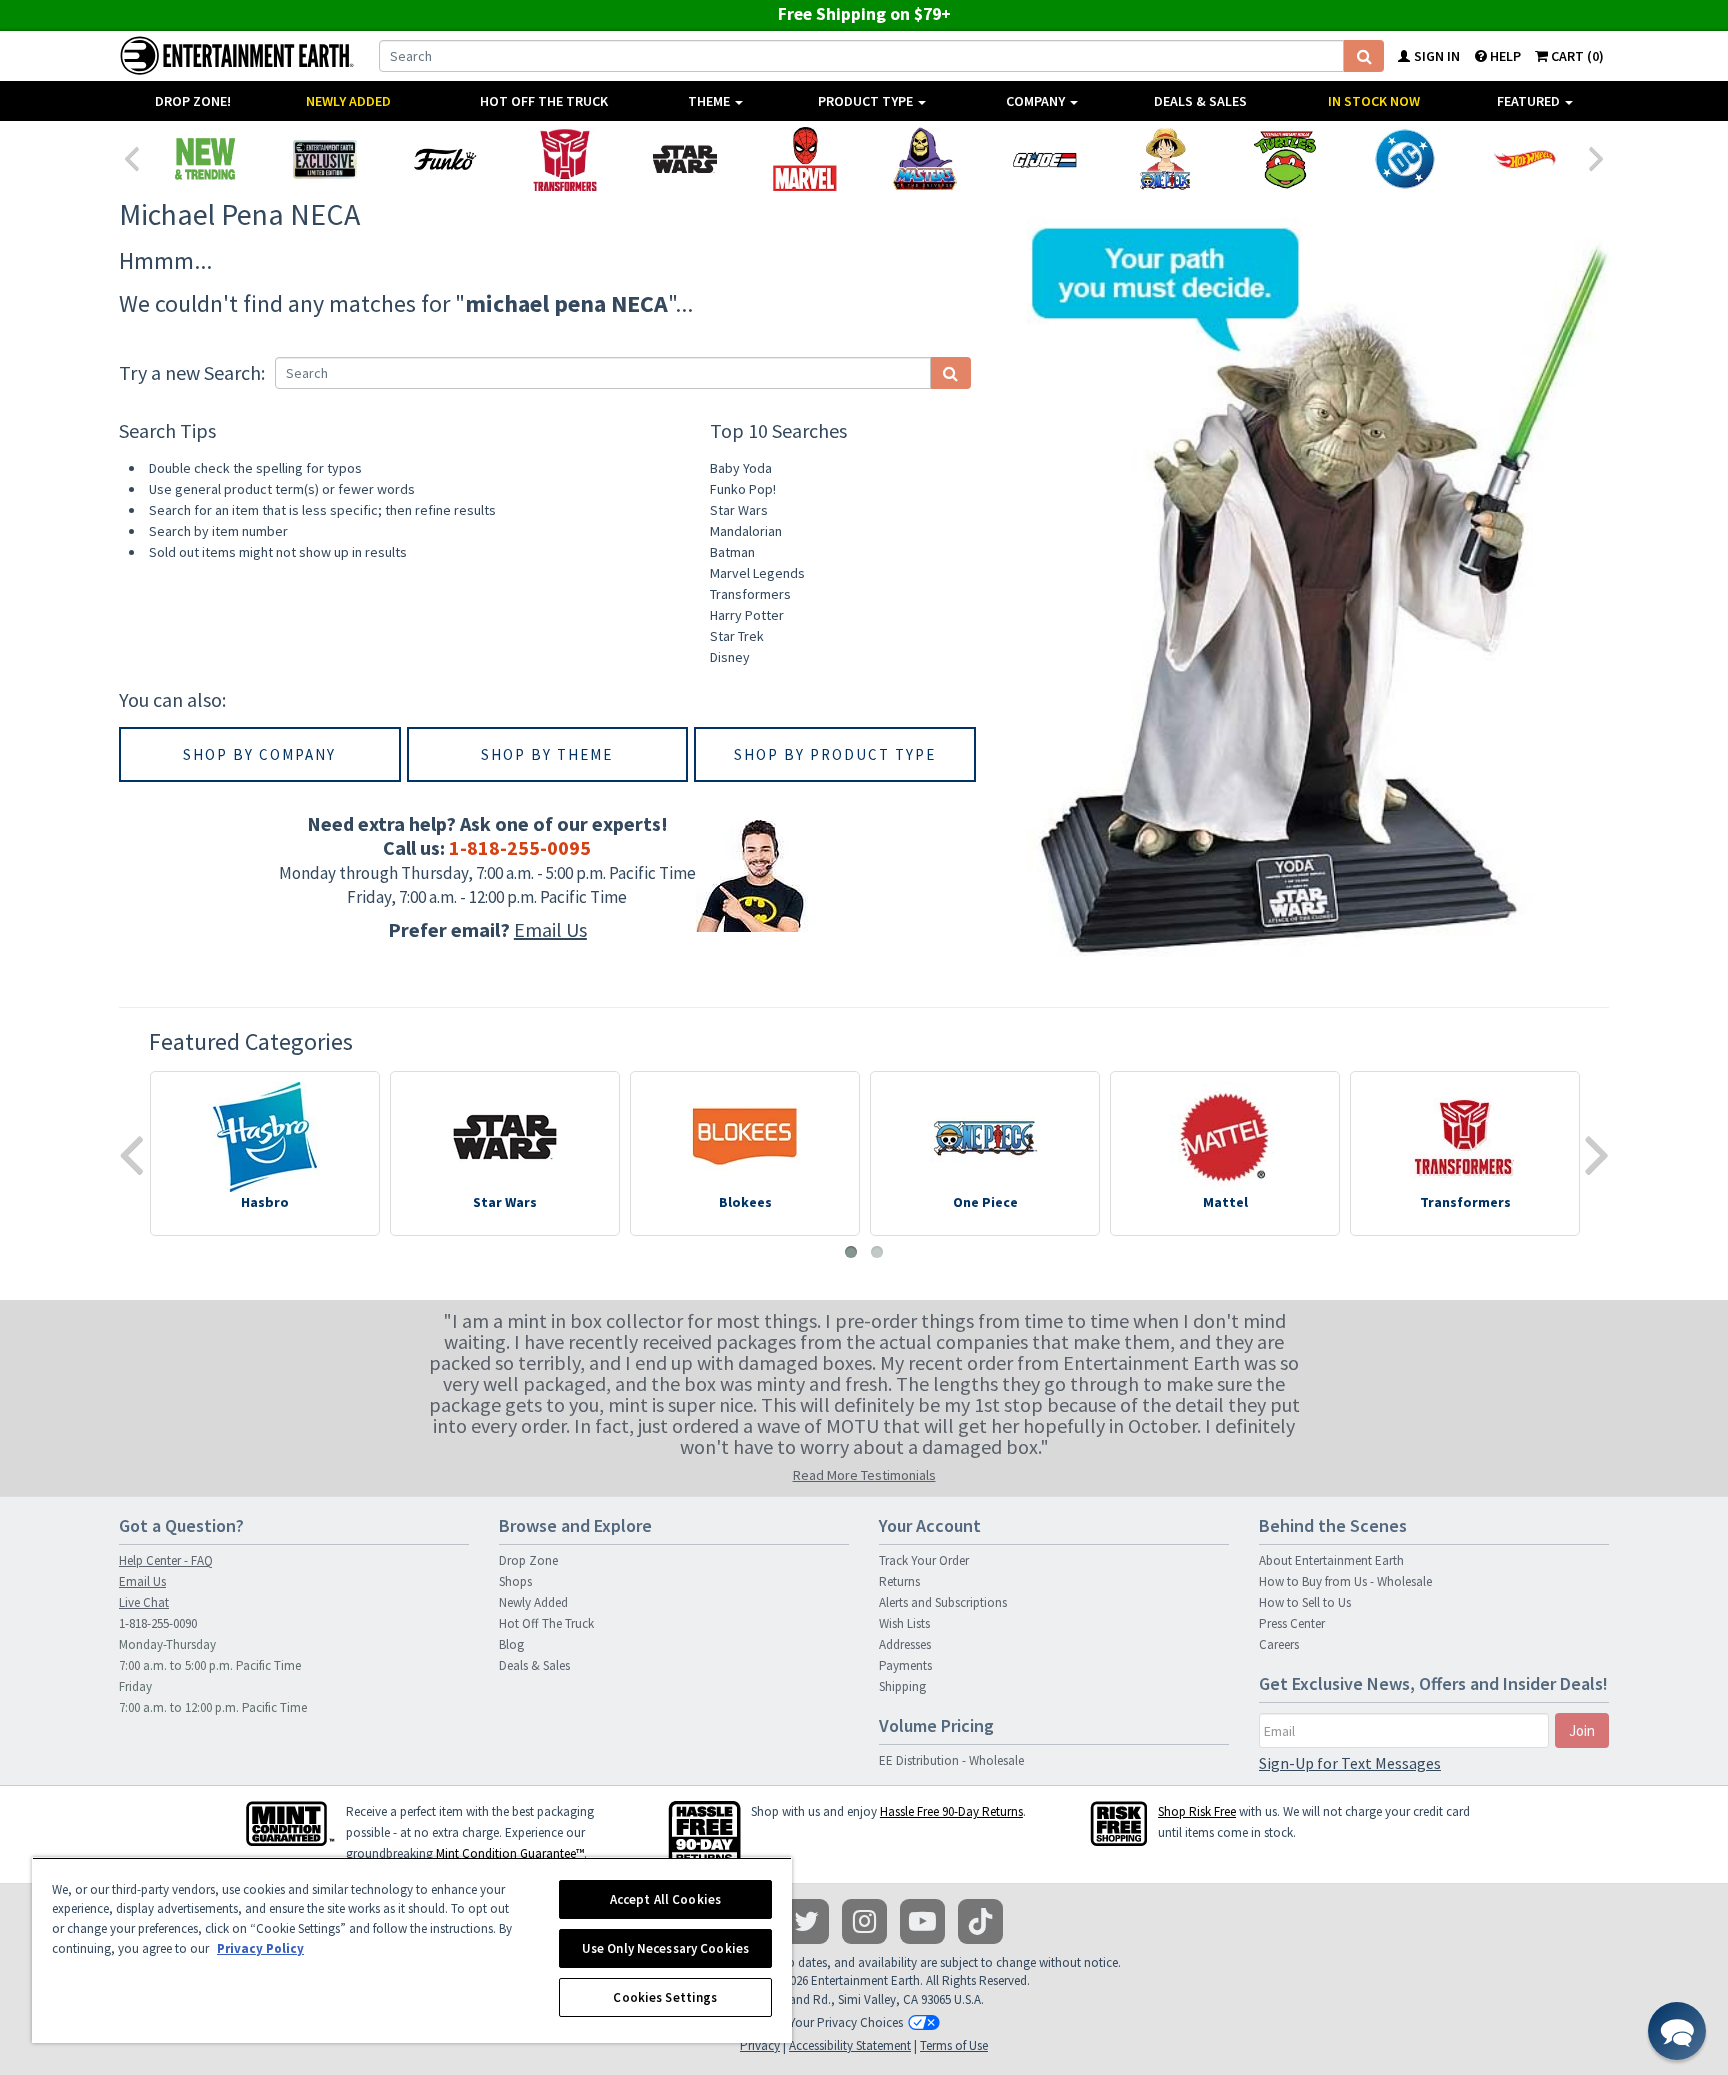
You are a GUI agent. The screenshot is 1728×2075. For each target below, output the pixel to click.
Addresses (905, 1644)
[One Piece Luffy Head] (1165, 159)
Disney (730, 657)
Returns (899, 1581)
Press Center (1292, 1623)
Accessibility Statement (850, 2045)
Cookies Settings (665, 1997)
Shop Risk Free (1197, 1811)
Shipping (902, 1686)
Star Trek (737, 636)
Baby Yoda (741, 468)
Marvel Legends (757, 573)
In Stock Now (1374, 101)
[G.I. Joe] (1045, 159)
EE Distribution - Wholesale (951, 1760)
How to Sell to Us (1305, 1602)
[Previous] (131, 157)
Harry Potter (747, 615)
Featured (1530, 101)
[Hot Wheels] (1525, 159)
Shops (515, 1581)
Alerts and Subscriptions (943, 1602)
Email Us (550, 929)
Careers (1279, 1644)
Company (1037, 101)
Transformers (750, 594)
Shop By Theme (547, 754)
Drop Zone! (193, 101)
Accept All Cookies (665, 1899)
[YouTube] (922, 1921)
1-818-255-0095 (520, 847)
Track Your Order (924, 1560)
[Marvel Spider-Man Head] (805, 159)
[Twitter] (806, 1921)
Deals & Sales (1200, 101)
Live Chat (144, 1602)
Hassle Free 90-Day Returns (951, 1811)
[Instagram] (864, 1921)
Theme (710, 101)
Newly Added (348, 101)
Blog (511, 1644)
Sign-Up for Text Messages (1350, 1763)
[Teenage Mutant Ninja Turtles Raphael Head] (1285, 159)
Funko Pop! (743, 489)
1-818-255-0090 (158, 1623)
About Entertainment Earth (1331, 1560)
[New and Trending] (205, 159)
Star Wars (739, 510)
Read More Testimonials (864, 1475)
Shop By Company (259, 754)
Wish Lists (904, 1623)
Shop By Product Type (835, 754)
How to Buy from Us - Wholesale (1345, 1581)
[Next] (1597, 157)
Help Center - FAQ (166, 1560)
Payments (905, 1665)
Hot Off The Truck (544, 101)
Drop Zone (528, 1560)
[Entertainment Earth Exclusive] (325, 159)
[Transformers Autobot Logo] (565, 159)
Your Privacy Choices (846, 2022)
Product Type (867, 101)
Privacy (760, 2045)
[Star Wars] (685, 159)
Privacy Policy (260, 1948)
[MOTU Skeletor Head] (925, 159)
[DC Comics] (1405, 159)
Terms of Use (954, 2045)
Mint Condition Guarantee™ (510, 1853)
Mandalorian (746, 531)
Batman (732, 552)
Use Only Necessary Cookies (665, 1948)
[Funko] (445, 159)
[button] (1677, 2031)
